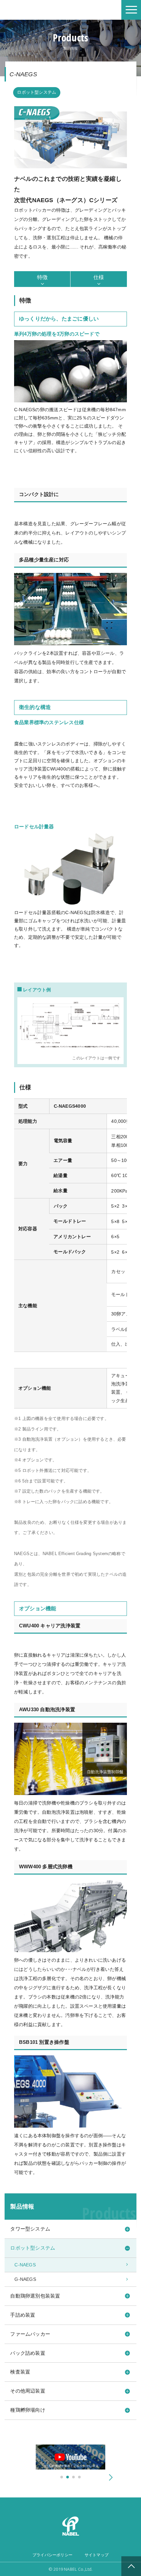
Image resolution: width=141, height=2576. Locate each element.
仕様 (99, 277)
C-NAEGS (25, 2265)
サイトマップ (97, 2555)
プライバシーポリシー (52, 2555)
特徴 (42, 277)
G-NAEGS (25, 2279)
